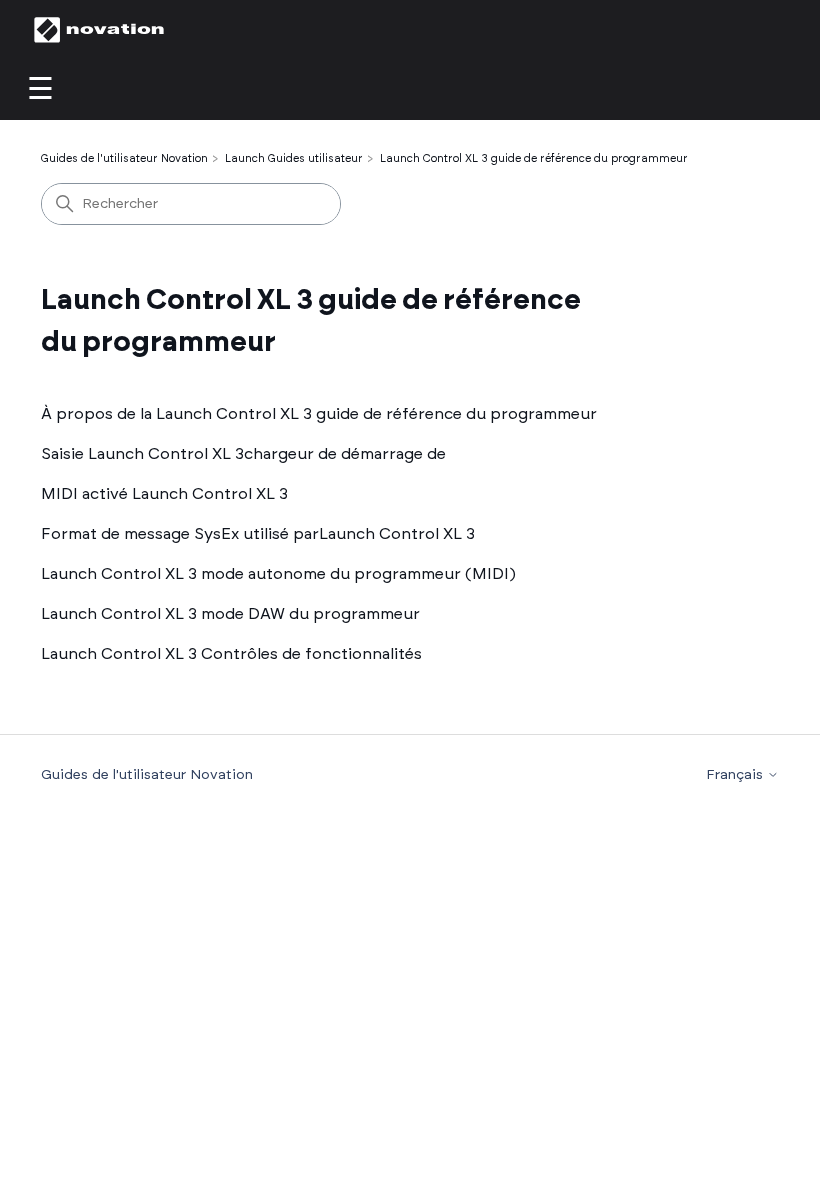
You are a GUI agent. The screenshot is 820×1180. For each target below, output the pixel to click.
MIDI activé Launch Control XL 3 (164, 494)
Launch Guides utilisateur (294, 158)
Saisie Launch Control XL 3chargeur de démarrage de (243, 454)
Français (736, 775)
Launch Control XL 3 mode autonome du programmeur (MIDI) (278, 574)
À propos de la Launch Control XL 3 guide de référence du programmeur (319, 414)
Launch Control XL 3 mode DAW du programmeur (230, 614)
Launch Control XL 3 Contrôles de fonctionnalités (231, 654)
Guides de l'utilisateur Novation (124, 158)
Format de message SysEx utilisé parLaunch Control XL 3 (258, 534)
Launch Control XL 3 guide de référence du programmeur (534, 158)
